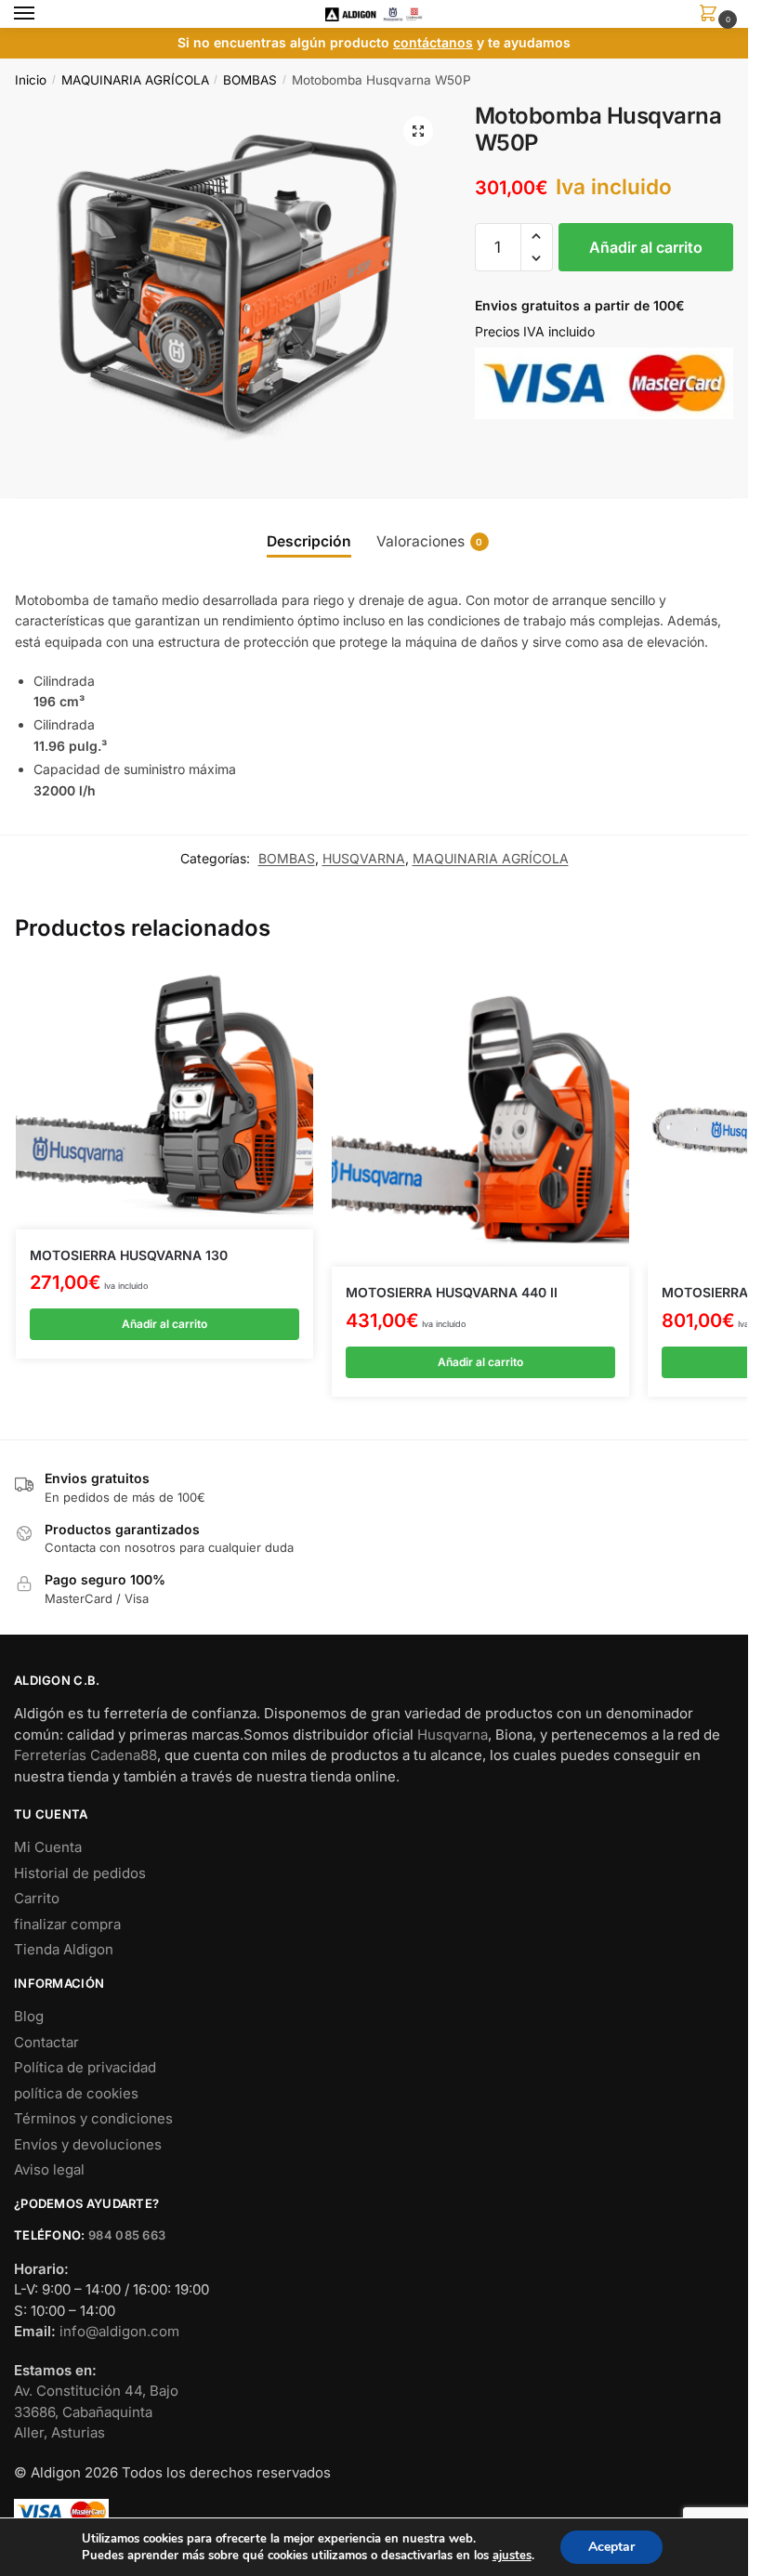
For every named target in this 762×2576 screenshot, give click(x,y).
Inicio (31, 80)
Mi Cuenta (48, 1847)
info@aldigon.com (119, 2331)
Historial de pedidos (80, 1873)
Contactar (46, 2042)
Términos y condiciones (93, 2118)
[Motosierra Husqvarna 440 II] (480, 1118)
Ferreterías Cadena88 (85, 1755)
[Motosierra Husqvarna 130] (164, 1099)
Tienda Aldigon (64, 1949)
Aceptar (611, 2547)
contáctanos (433, 42)
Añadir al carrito (646, 247)
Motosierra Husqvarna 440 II (452, 1292)
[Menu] (42, 14)
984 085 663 (127, 2235)
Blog (29, 2016)
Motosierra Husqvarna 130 (129, 1255)
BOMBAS (250, 80)
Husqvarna (453, 1735)
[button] (418, 131)
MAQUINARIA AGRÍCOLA (135, 80)
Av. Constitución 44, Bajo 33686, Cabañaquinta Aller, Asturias (96, 2412)
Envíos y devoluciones (88, 2144)
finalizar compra (67, 1924)
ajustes (512, 2556)
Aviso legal (49, 2169)
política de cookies (76, 2093)
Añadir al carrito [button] (164, 1324)
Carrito (37, 1898)
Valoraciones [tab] (430, 541)
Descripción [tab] (309, 541)
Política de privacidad (85, 2067)
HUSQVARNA (364, 858)
